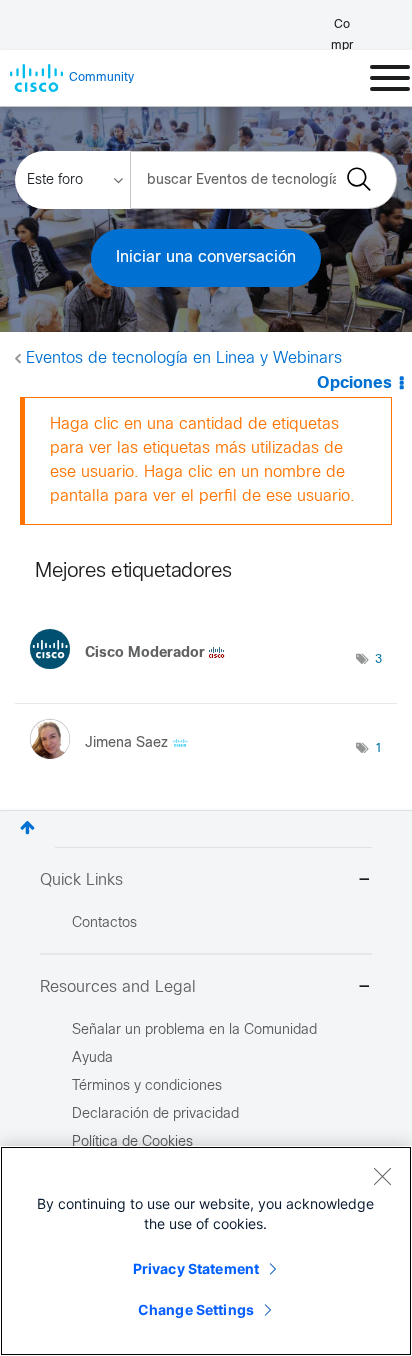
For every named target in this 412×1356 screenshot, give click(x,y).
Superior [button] (27, 827)
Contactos (104, 923)
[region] (206, 1251)
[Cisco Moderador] (135, 673)
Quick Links (81, 880)
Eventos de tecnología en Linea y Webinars (184, 358)
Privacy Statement (196, 1268)
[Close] (382, 1176)
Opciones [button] (354, 383)
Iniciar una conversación (206, 257)
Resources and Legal (118, 987)
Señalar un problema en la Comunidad (194, 1030)
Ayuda (92, 1058)
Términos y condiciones (147, 1086)
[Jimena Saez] (116, 763)
